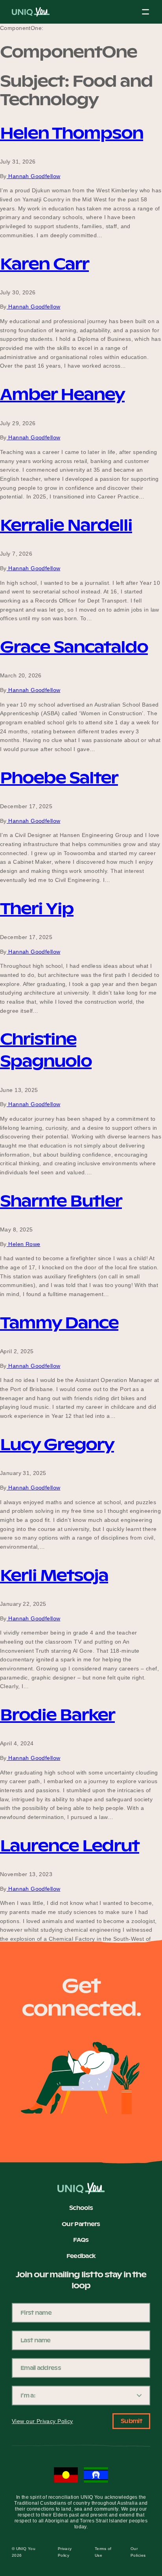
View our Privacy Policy (42, 2421)
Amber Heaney (62, 394)
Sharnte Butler (61, 1201)
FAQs (81, 2240)
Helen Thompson (72, 133)
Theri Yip (37, 909)
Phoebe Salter (59, 778)
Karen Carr (44, 264)
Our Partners (81, 2224)
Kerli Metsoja (54, 1575)
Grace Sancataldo (74, 647)
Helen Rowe (24, 1244)
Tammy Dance (59, 1323)
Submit (131, 2421)
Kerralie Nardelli (66, 525)
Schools (81, 2208)
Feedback (81, 2256)
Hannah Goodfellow (34, 176)
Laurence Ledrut (70, 1846)
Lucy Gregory (57, 1444)
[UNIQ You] (31, 14)
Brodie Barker (57, 1715)
